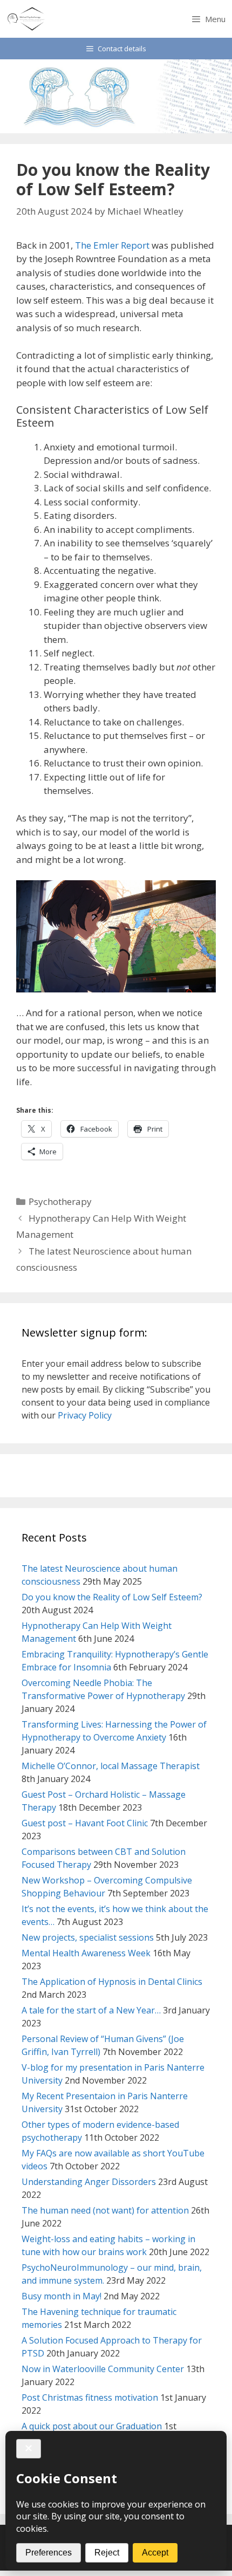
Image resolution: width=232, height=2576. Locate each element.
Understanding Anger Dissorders (89, 2182)
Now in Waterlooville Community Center (103, 2369)
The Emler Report (112, 245)
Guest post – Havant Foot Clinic (85, 1823)
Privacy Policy (85, 1415)
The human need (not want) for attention (105, 2210)
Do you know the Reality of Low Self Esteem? (112, 1597)
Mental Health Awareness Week (86, 1953)
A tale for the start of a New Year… (91, 2010)
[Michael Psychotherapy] (27, 19)
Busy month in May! (62, 2296)
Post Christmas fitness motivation (90, 2397)
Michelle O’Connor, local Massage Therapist (111, 1766)
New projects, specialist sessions (88, 1937)
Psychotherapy (60, 1201)
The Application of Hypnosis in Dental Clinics (112, 1982)
